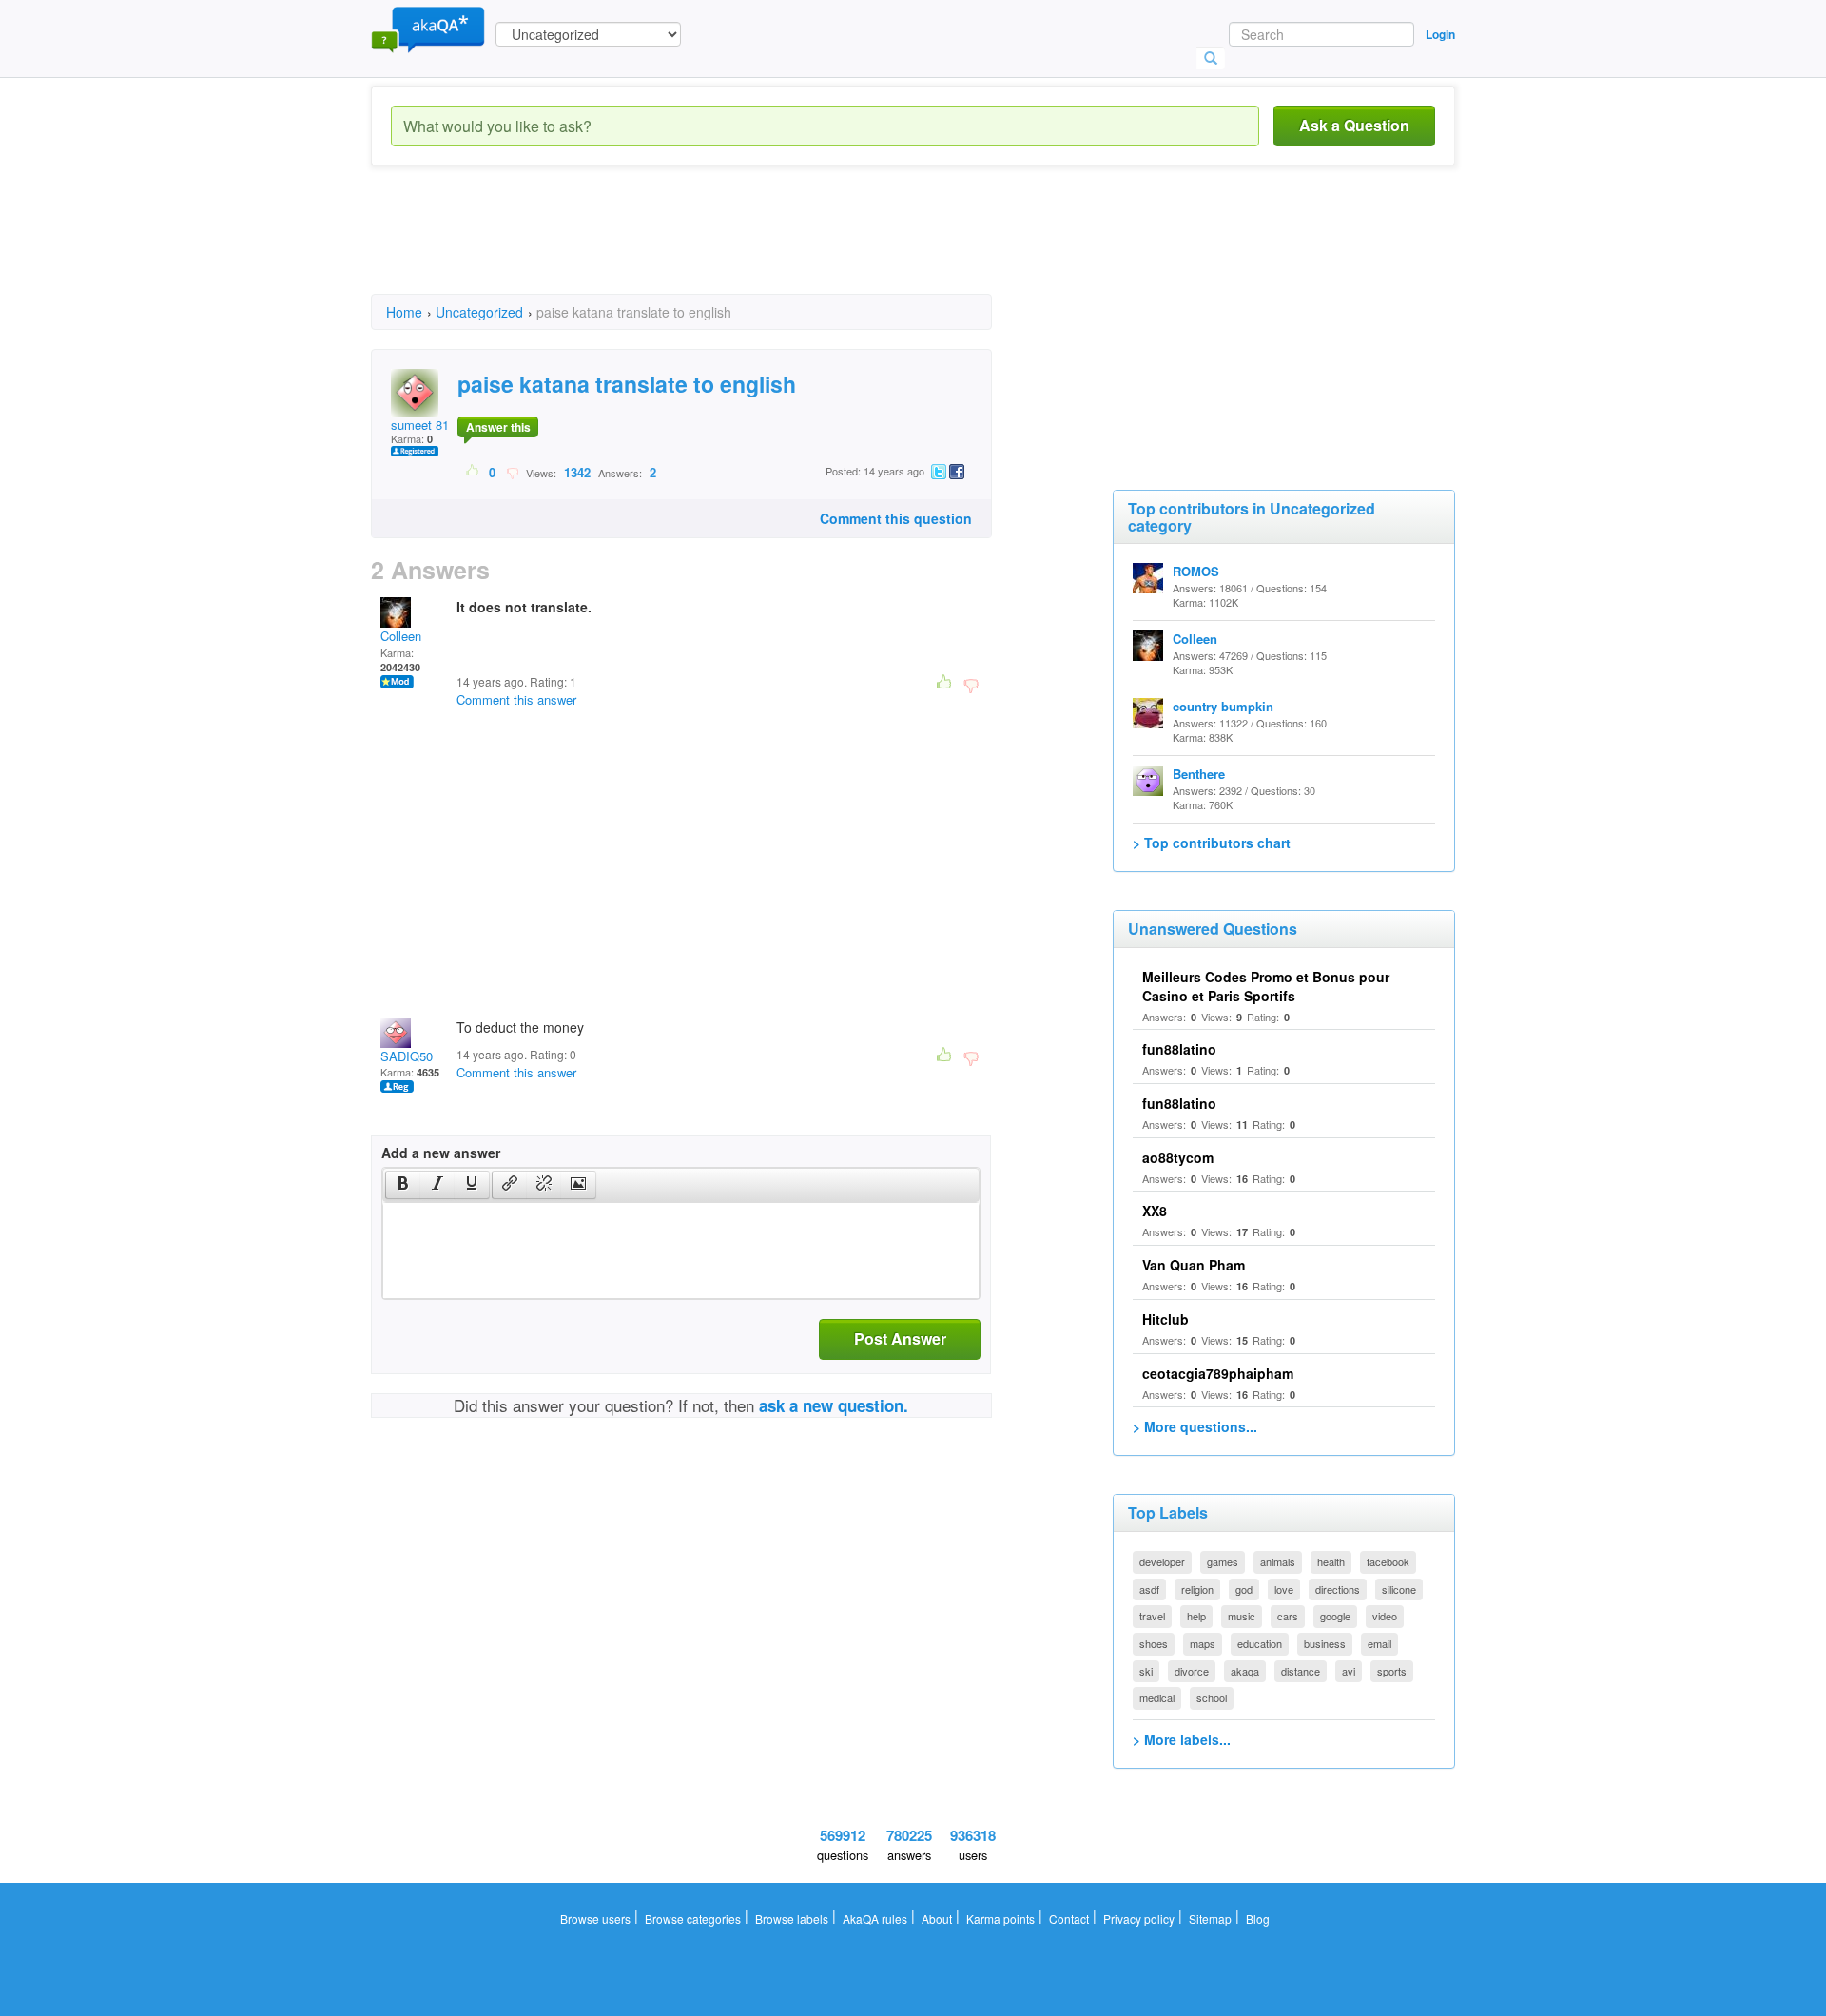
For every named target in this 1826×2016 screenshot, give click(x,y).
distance (1301, 1671)
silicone (1399, 1589)
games (1223, 1561)
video (1385, 1616)
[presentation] (403, 1185)
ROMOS (1196, 571)
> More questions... (1195, 1426)
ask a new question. (834, 1405)
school (1212, 1697)
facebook (1388, 1561)
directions (1338, 1589)
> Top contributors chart (1212, 843)
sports (1392, 1671)
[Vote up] (473, 472)
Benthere (1199, 774)
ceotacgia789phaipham (1218, 1373)
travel (1152, 1616)
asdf (1149, 1589)
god (1244, 1589)
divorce (1192, 1671)
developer (1162, 1561)
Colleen (401, 636)
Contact (1069, 1919)
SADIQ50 (407, 1056)
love (1284, 1589)
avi (1349, 1671)
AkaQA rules (875, 1919)
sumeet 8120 (427, 425)
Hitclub (1166, 1319)
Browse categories (693, 1919)
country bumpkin (1223, 706)
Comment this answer (516, 699)
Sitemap (1210, 1919)
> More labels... (1182, 1739)
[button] (403, 1185)
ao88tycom (1178, 1157)
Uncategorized (479, 312)
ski (1146, 1671)
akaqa (1245, 1671)
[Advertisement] (717, 247)
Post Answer (900, 1338)
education (1260, 1643)
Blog (1258, 1919)
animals (1278, 1561)
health (1331, 1561)
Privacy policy (1139, 1919)
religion (1197, 1589)
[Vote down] (512, 472)
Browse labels (792, 1919)
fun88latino (1179, 1049)
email (1379, 1643)
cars (1288, 1616)
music (1242, 1616)
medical (1157, 1697)
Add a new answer (441, 1153)
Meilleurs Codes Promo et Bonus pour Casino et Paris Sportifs (1266, 986)
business (1325, 1643)
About (937, 1919)
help (1196, 1616)
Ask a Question (1354, 125)
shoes (1154, 1643)
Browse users (595, 1919)
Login (1440, 34)
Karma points (1000, 1919)
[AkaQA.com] (428, 29)
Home (404, 312)
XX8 (1155, 1211)
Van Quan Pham (1194, 1265)
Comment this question (896, 518)
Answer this (498, 427)
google (1335, 1616)
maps (1203, 1643)
